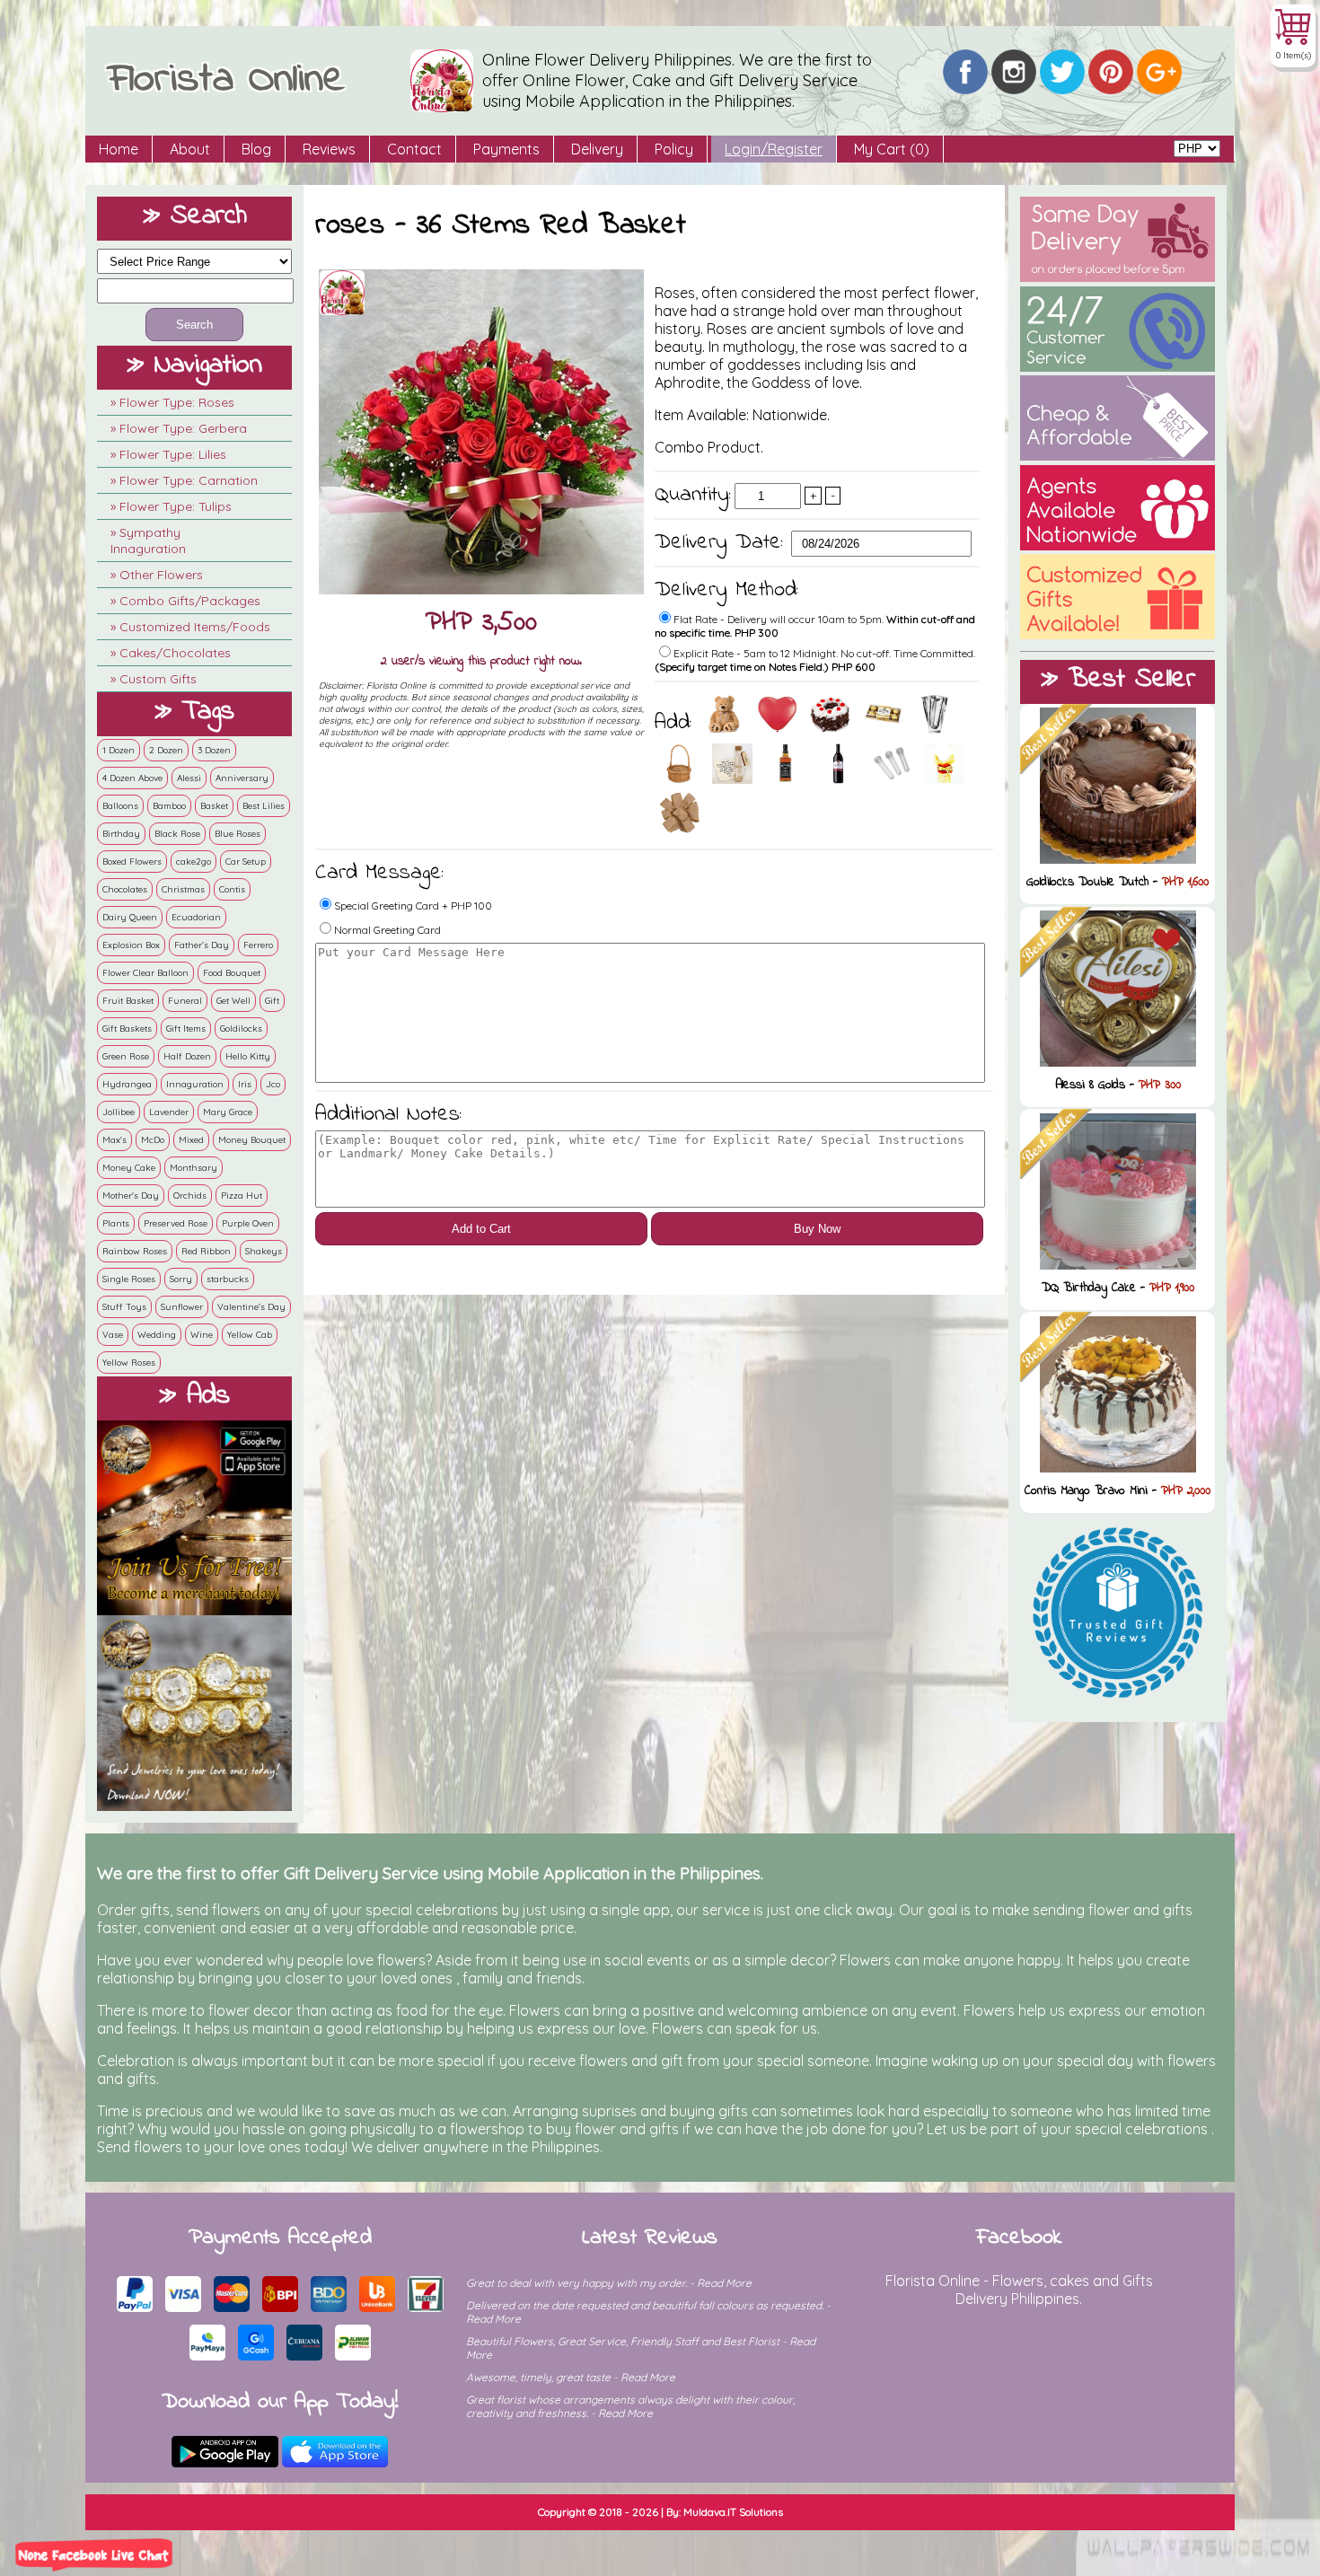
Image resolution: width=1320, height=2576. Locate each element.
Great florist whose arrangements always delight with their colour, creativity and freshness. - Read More (630, 2406)
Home (119, 149)
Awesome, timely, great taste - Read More (571, 2377)
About (190, 149)
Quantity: (693, 495)
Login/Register (774, 149)
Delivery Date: (723, 543)
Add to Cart (481, 1229)
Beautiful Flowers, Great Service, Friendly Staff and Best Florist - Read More (641, 2348)
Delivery (597, 149)
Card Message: (379, 873)
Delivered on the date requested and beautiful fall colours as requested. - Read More (648, 2312)
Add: (677, 723)
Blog (256, 149)
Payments (506, 149)
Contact (414, 149)
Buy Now (817, 1229)
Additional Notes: (388, 1115)
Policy (674, 149)
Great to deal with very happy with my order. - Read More (609, 2283)
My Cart (892, 149)
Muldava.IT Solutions (733, 2512)
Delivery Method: (726, 590)
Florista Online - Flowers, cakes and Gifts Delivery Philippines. (1019, 2290)
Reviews (329, 149)
